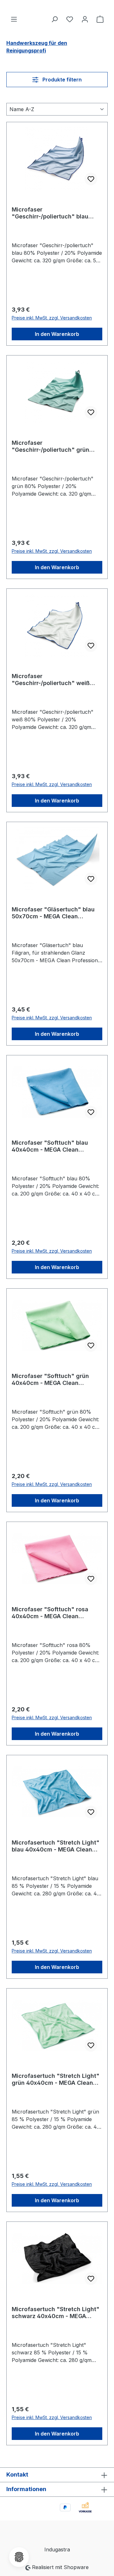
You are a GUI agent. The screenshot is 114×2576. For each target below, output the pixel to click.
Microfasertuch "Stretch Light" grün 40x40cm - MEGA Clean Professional (56, 2079)
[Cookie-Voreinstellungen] (19, 2557)
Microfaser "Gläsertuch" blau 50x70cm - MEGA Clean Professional (53, 913)
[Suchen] (54, 19)
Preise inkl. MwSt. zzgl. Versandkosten (52, 318)
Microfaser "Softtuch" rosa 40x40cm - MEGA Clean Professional (50, 1613)
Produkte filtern (61, 80)
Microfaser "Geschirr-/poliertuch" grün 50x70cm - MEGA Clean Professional (51, 446)
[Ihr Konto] (85, 19)
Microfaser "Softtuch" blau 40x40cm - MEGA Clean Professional (50, 1146)
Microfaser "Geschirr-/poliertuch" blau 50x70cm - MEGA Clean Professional (50, 213)
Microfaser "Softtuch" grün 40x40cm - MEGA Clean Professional (50, 1380)
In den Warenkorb (57, 334)
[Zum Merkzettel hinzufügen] (91, 179)
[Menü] (14, 19)
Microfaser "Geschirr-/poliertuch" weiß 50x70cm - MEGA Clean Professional (51, 680)
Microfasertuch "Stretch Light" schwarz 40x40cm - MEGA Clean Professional (56, 2313)
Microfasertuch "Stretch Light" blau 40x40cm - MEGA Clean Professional (56, 1846)
